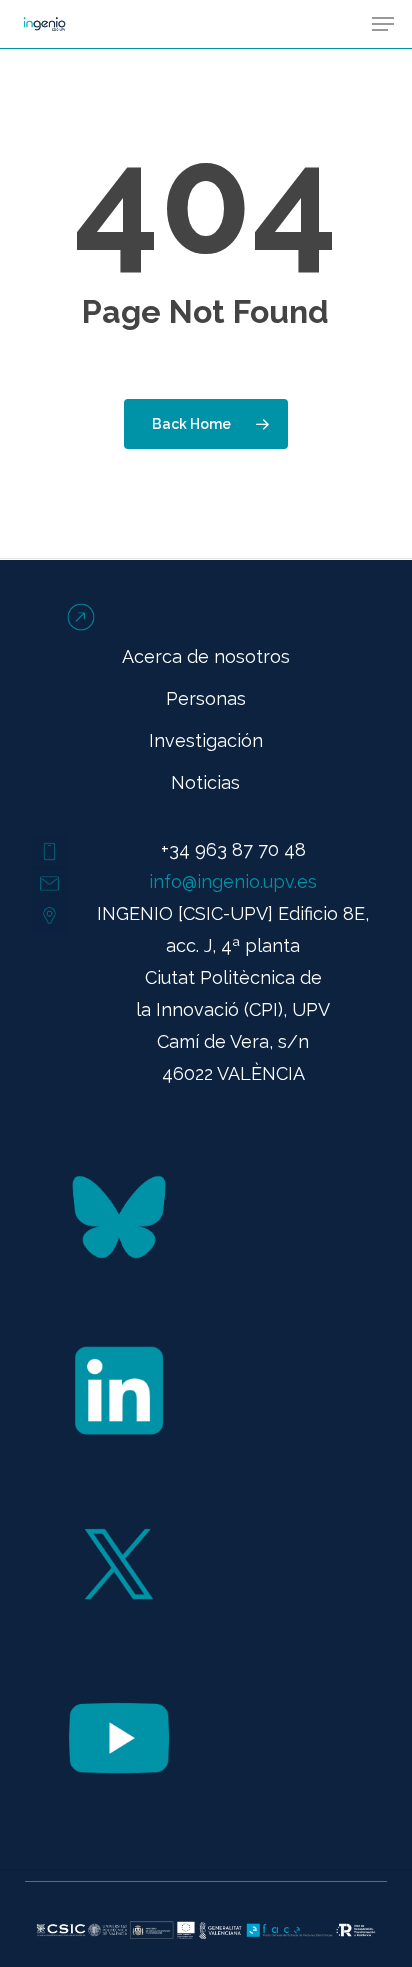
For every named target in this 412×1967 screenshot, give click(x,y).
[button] (383, 24)
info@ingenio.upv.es (233, 881)
